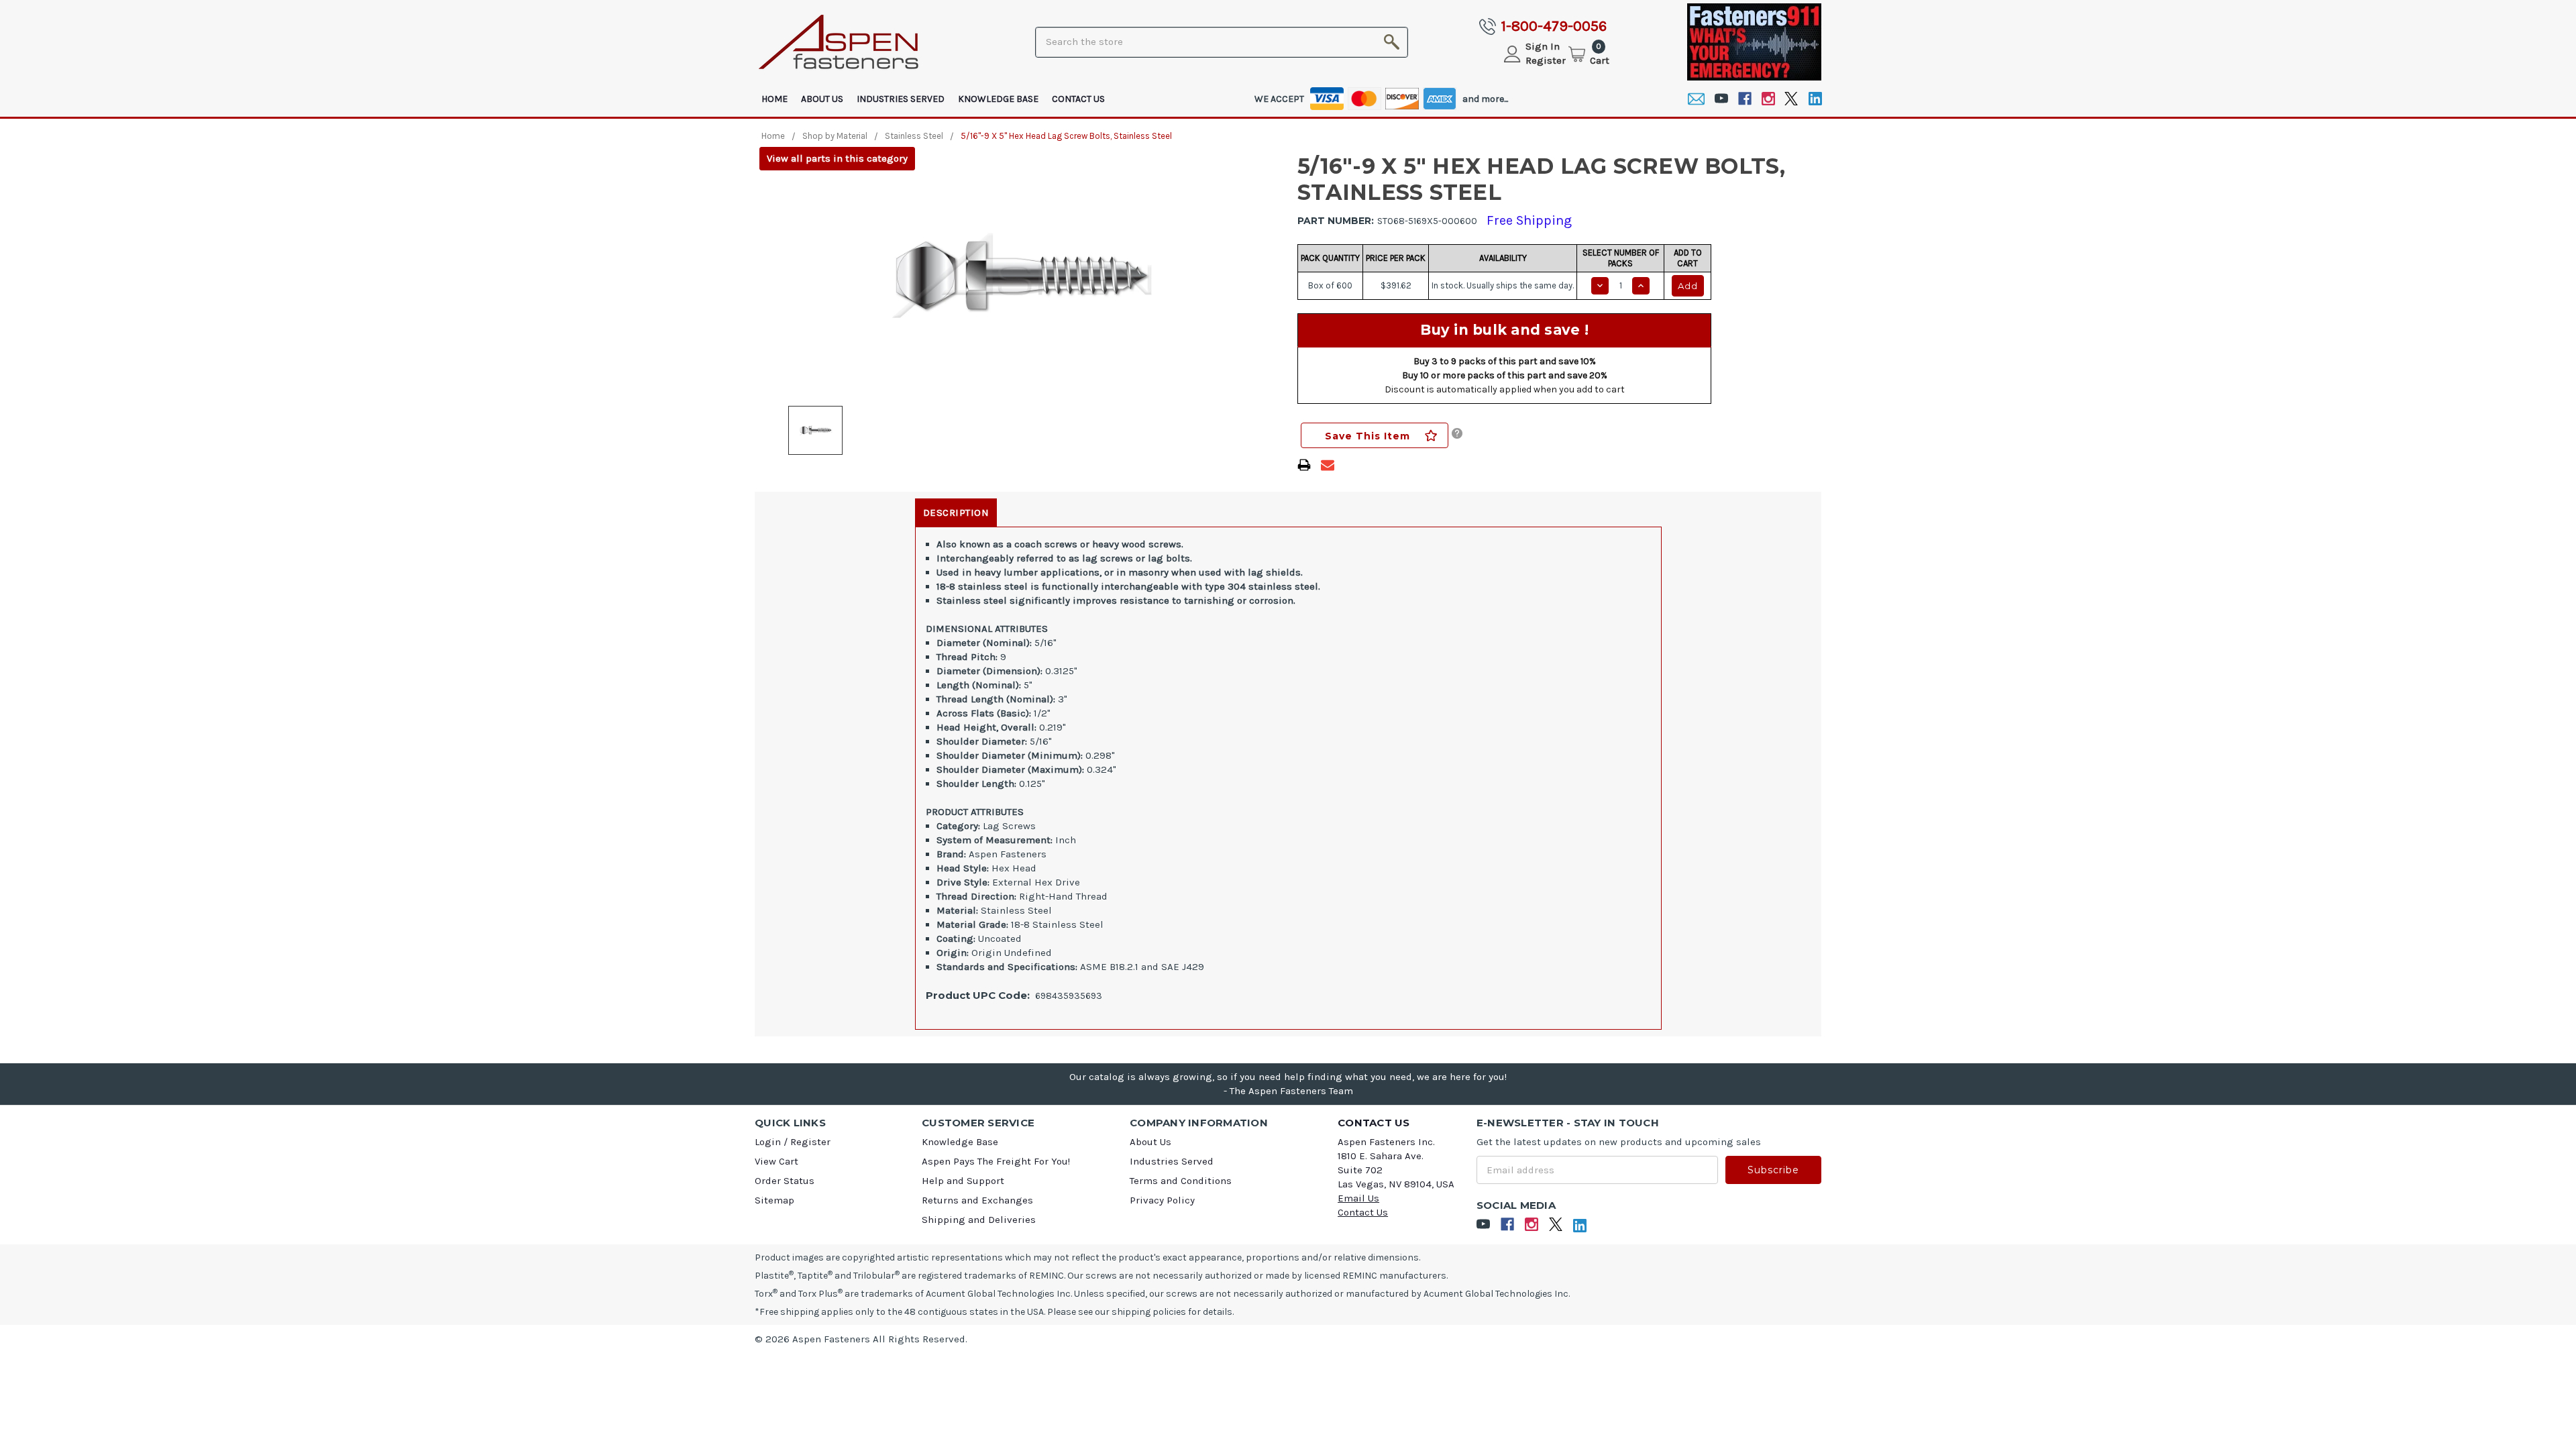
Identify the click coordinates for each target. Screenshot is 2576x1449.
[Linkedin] (1815, 99)
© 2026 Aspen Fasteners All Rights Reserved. (861, 1339)
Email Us (1358, 1198)
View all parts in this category (837, 158)
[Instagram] (1768, 99)
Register (1546, 60)
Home (774, 99)
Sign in (1543, 46)
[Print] (1304, 465)
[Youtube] (1721, 99)
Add (1688, 286)
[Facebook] (1745, 99)
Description (956, 513)
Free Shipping (1529, 220)
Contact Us (1078, 99)
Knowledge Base (998, 99)
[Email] (1696, 99)
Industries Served (901, 99)
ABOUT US (822, 99)
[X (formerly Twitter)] (1791, 99)
